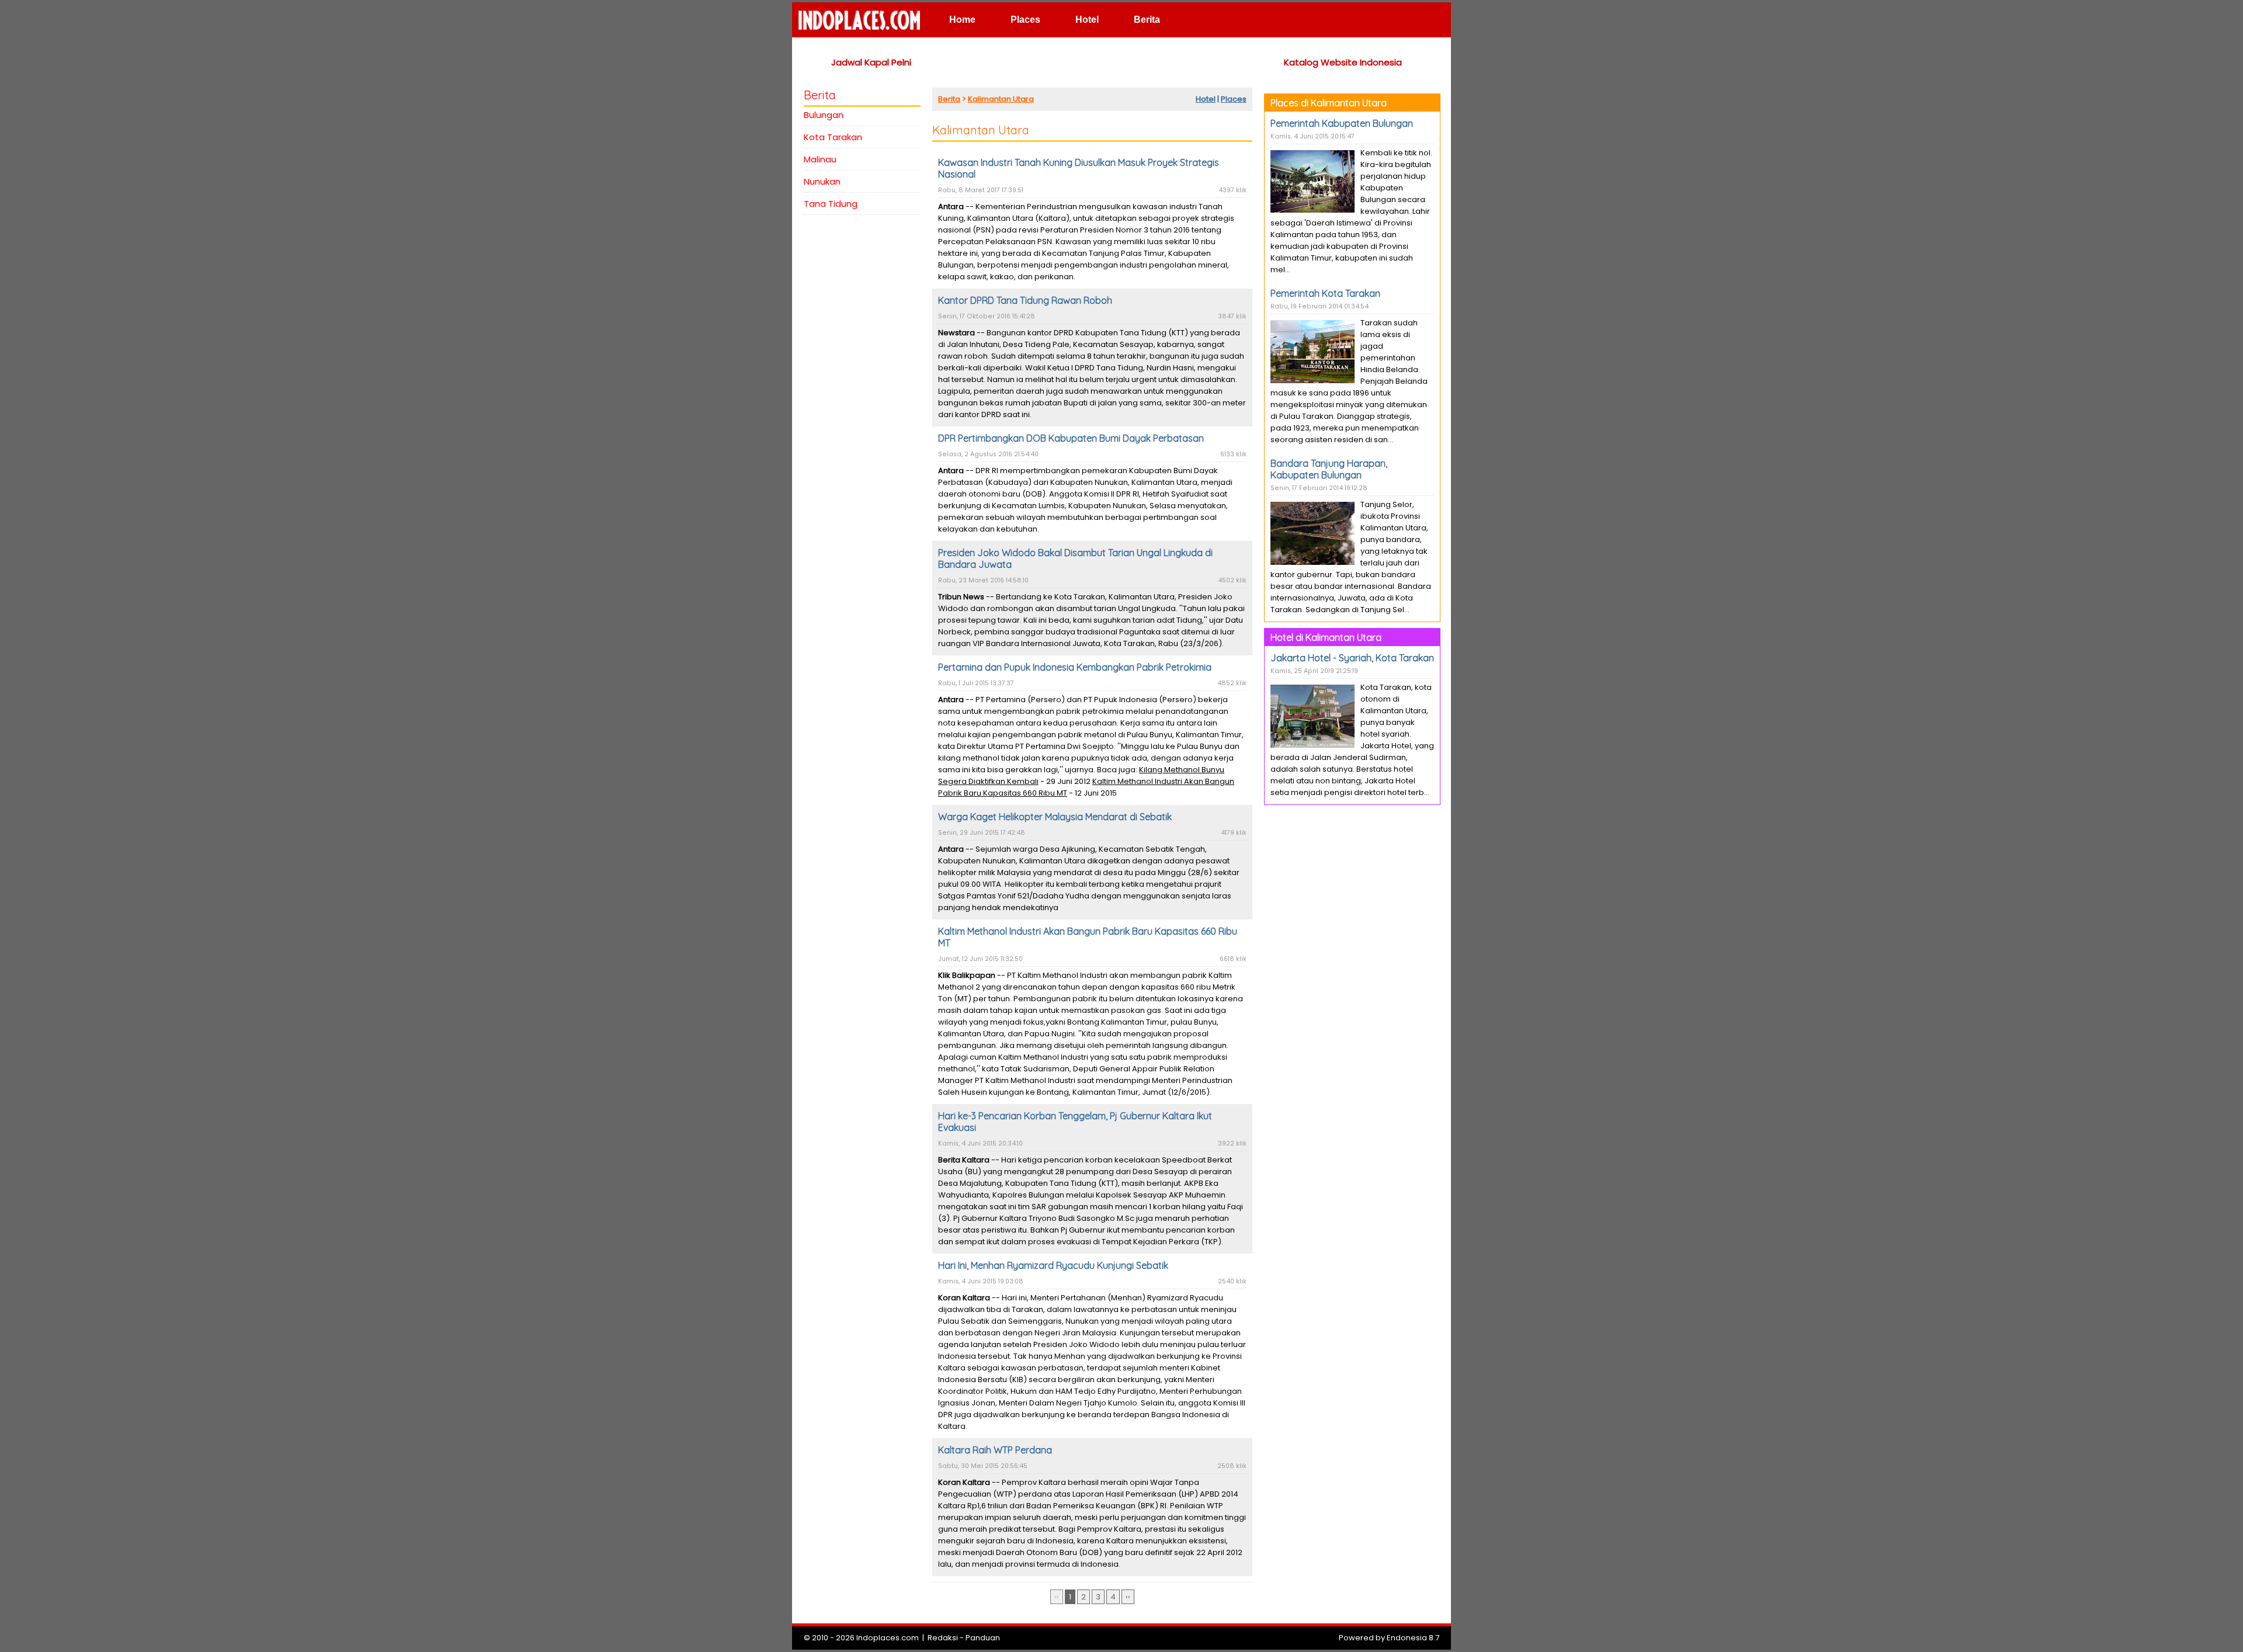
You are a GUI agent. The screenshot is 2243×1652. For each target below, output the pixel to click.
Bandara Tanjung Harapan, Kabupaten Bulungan (1329, 469)
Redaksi (943, 1638)
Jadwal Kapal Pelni (871, 62)
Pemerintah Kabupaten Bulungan (1342, 123)
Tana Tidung (831, 204)
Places (1025, 20)
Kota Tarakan (833, 137)
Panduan (983, 1638)
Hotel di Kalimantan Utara (1326, 637)
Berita (1147, 20)
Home (962, 20)
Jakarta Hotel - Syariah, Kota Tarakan (1352, 658)
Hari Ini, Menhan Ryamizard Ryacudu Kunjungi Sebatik (1053, 1265)
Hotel (1087, 20)
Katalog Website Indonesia (1343, 62)
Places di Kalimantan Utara (1329, 103)
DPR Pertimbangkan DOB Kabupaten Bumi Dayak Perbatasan (1071, 438)
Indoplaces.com (888, 1638)
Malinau (820, 159)
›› (1128, 1597)
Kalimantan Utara (1001, 99)
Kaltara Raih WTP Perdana (995, 1450)
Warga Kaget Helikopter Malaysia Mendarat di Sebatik (1055, 817)
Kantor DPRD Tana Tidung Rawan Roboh (1025, 300)
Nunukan (822, 181)
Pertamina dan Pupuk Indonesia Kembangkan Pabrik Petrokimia (1075, 667)
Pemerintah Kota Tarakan (1325, 293)
